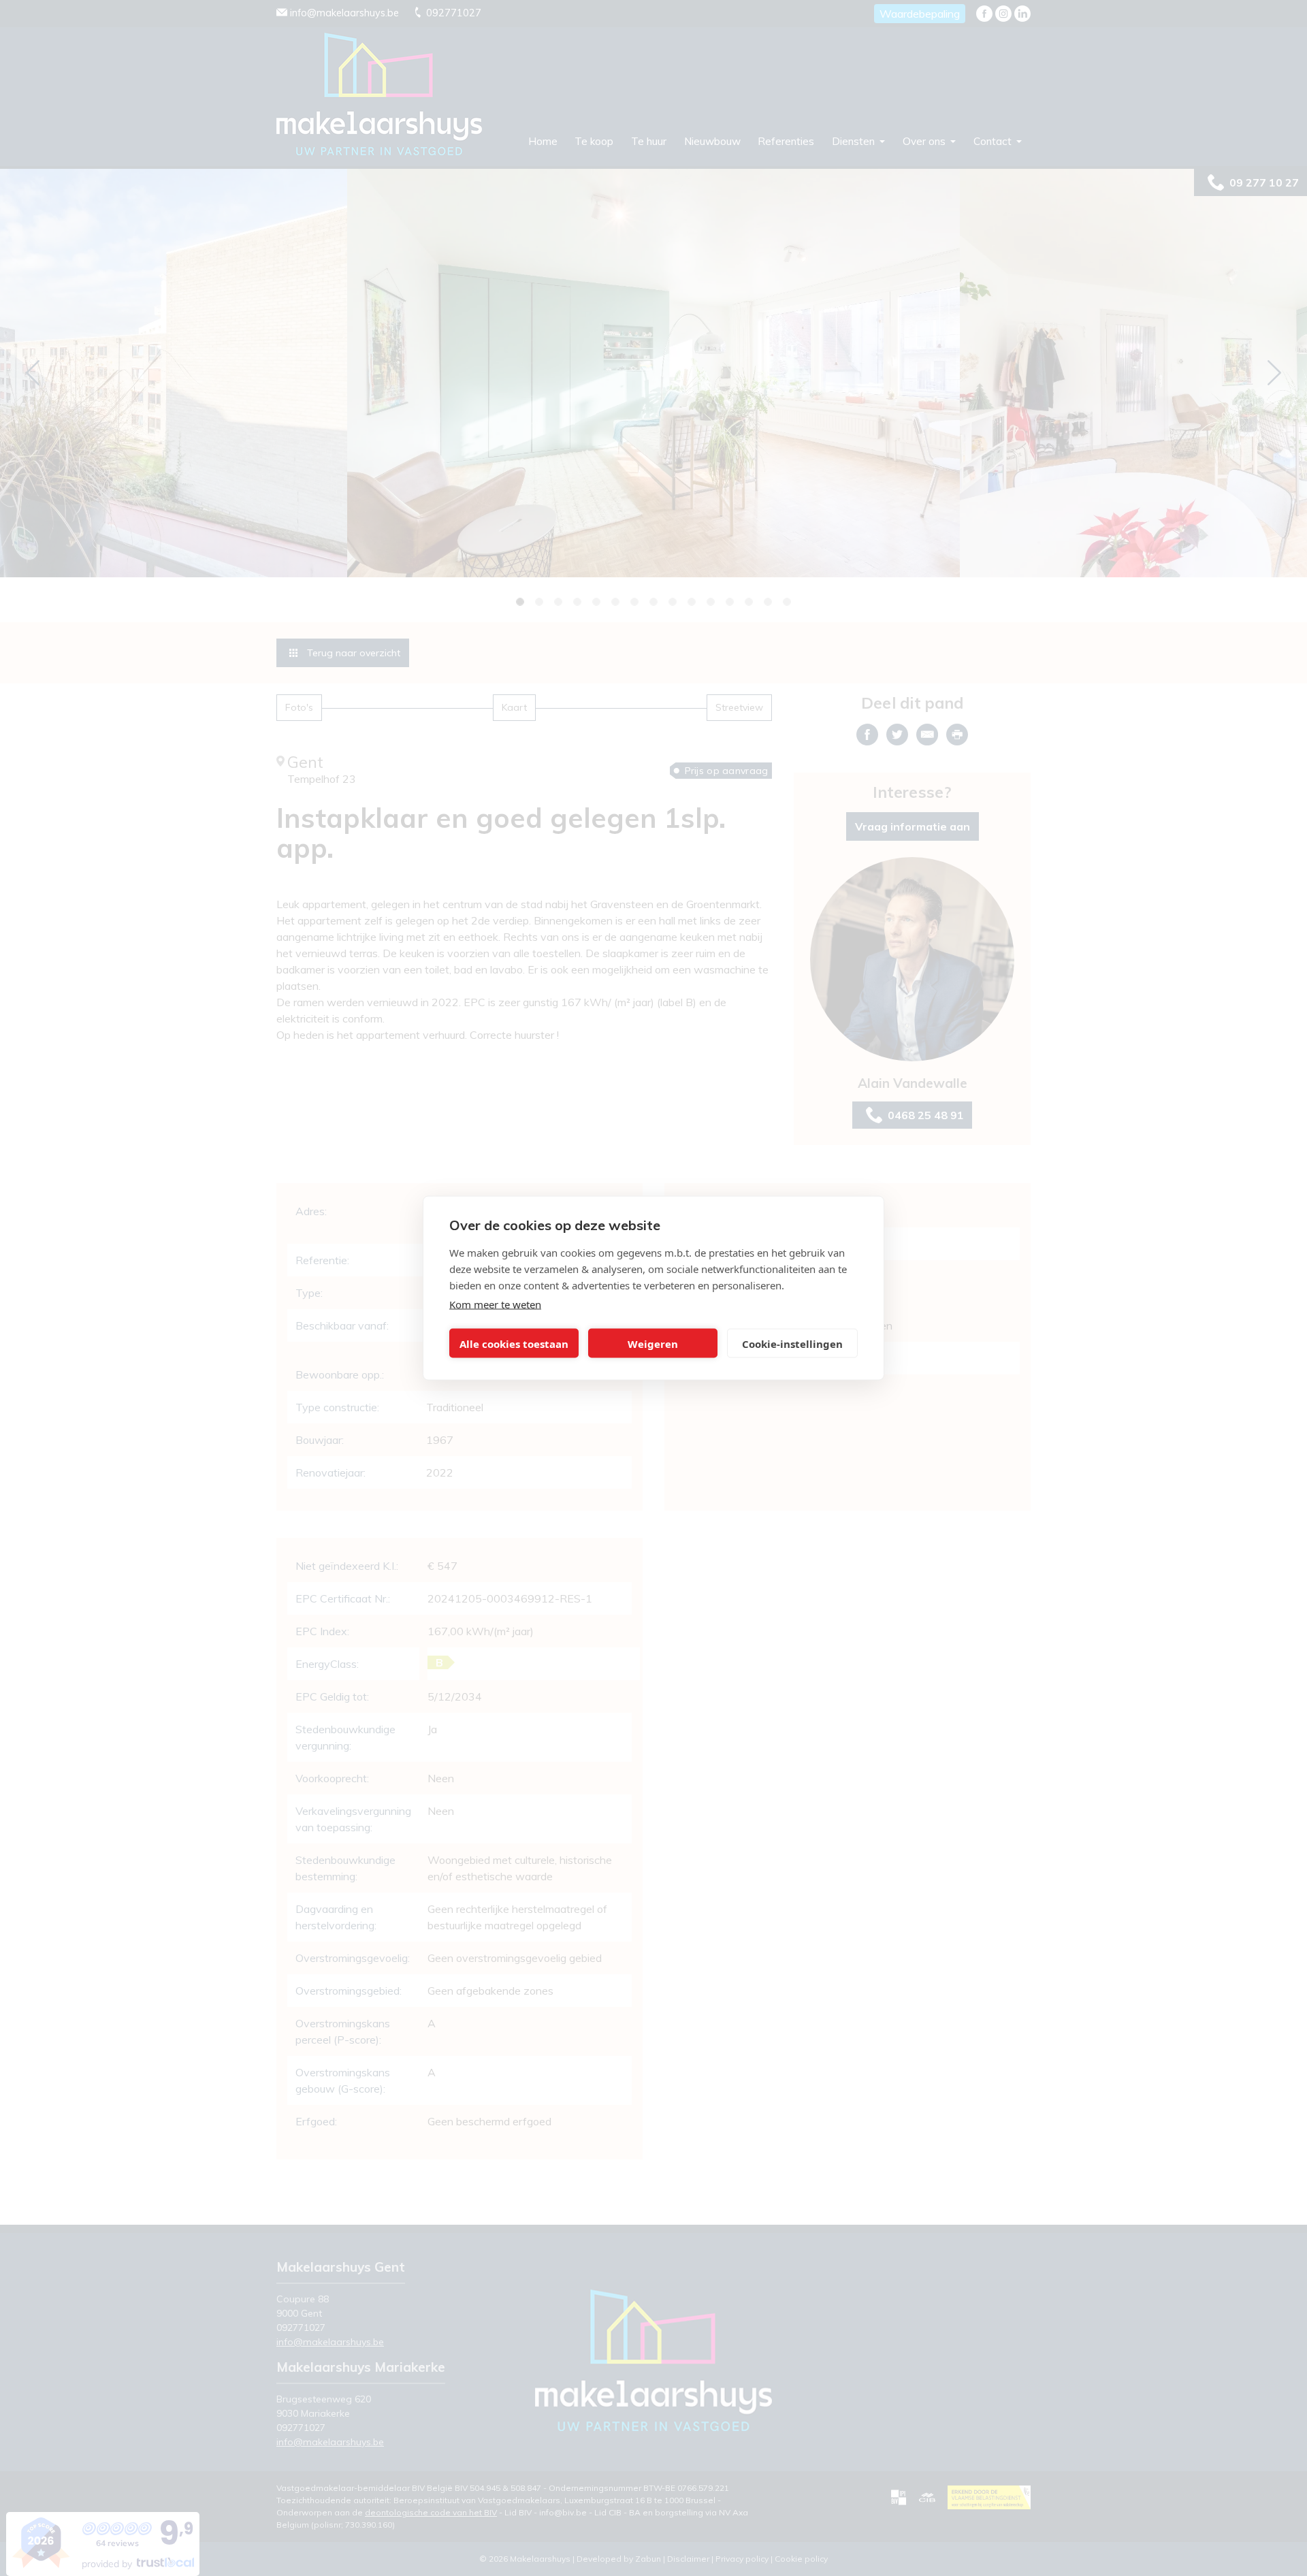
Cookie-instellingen (792, 1343)
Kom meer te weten (495, 1304)
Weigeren (653, 1343)
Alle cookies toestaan (514, 1343)
